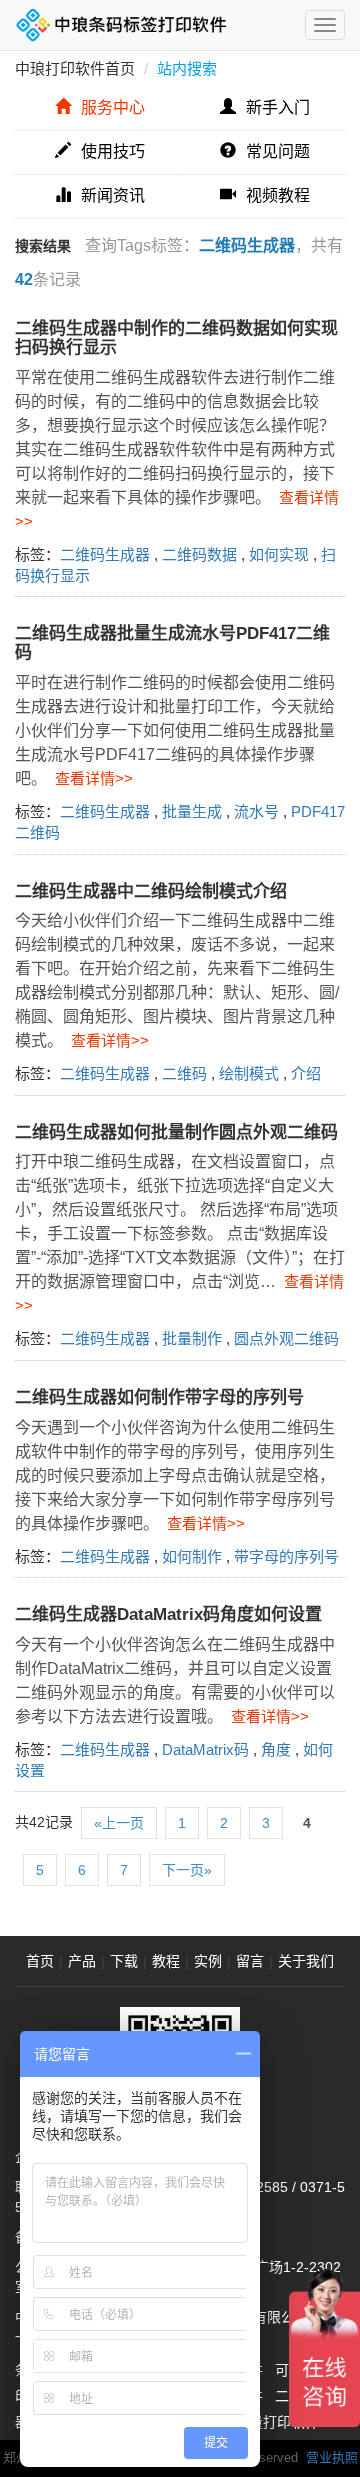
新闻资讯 (113, 195)
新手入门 (278, 107)
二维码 (184, 1073)
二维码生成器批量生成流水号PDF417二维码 (172, 643)
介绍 (306, 1073)
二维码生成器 (105, 554)
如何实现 (279, 554)
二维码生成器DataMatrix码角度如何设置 (168, 1614)
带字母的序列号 (286, 1556)
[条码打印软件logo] (121, 25)
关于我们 (306, 1961)
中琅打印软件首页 (75, 68)
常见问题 (278, 151)
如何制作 (192, 1556)
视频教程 (278, 195)
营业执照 (332, 2457)
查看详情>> (90, 778)
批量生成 (192, 811)
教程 (166, 1961)
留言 (250, 1961)
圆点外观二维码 (286, 1338)
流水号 (256, 811)
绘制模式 (249, 1073)
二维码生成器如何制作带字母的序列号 (159, 1397)
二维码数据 (199, 554)
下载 (124, 1961)
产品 (82, 1961)
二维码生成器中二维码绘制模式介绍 (151, 891)
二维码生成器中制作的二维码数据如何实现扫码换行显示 (176, 338)
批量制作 (192, 1338)
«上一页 (119, 1823)
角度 (276, 1749)
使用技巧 (113, 151)
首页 (40, 1961)
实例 (208, 1961)
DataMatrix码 (205, 1749)
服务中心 (113, 107)
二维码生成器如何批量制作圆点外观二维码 (176, 1132)
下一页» (187, 1870)
